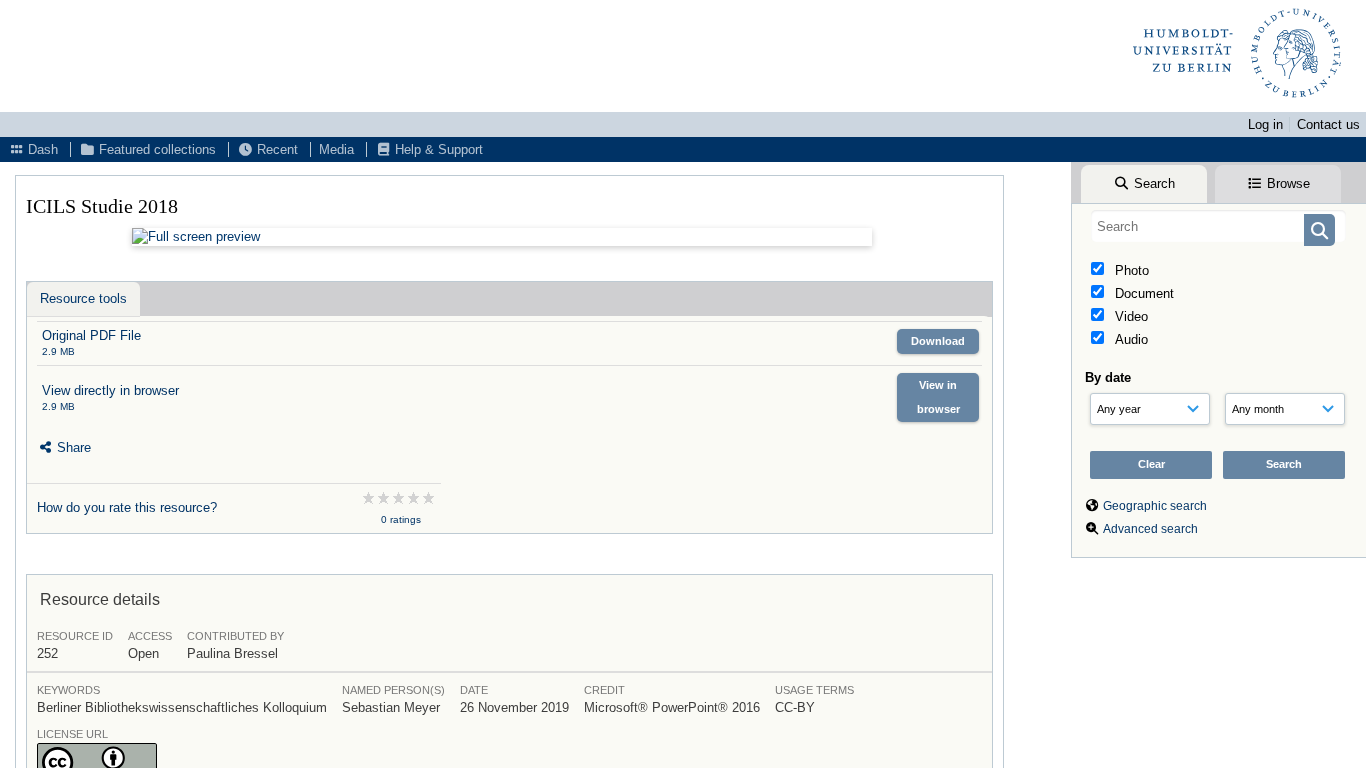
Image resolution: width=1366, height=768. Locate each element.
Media (336, 149)
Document (1142, 293)
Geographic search (1155, 506)
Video (1129, 316)
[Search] (1319, 230)
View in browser (938, 396)
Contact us (1328, 124)
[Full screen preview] (502, 237)
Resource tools (83, 298)
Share (72, 447)
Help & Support (437, 149)
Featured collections (155, 149)
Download (938, 341)
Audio (1129, 339)
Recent (275, 149)
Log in (1265, 124)
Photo (1130, 270)
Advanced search (1150, 529)
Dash (41, 149)
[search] (1218, 226)
